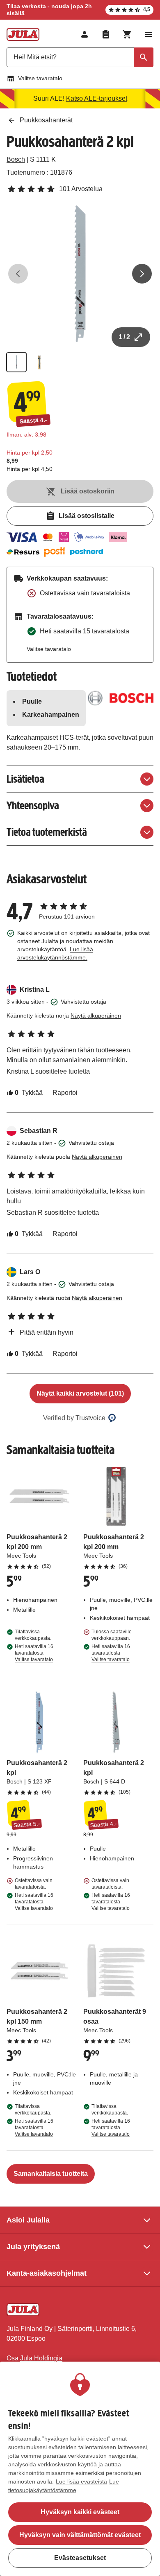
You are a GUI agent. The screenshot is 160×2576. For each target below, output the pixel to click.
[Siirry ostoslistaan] (106, 34)
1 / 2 (124, 337)
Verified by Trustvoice (74, 1418)
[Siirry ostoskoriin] (127, 34)
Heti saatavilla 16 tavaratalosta (34, 1653)
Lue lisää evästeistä (81, 2481)
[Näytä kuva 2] (39, 362)
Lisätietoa (25, 779)
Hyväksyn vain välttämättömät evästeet (80, 2535)
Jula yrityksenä (33, 2247)
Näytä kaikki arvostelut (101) (80, 1393)
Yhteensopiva (33, 805)
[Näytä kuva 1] (16, 362)
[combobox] (80, 57)
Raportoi (65, 1093)
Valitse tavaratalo (40, 78)
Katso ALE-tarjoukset (97, 98)
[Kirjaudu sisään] (85, 34)
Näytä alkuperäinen (96, 1016)
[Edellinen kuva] (18, 274)
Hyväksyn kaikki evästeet (80, 2512)
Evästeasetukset (80, 2558)
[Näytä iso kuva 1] (80, 274)
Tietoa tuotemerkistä (47, 832)
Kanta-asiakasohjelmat (47, 2273)
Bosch (16, 159)
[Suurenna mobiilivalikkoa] (149, 34)
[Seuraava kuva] (142, 274)
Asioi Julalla (28, 2220)
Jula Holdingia (41, 2358)
